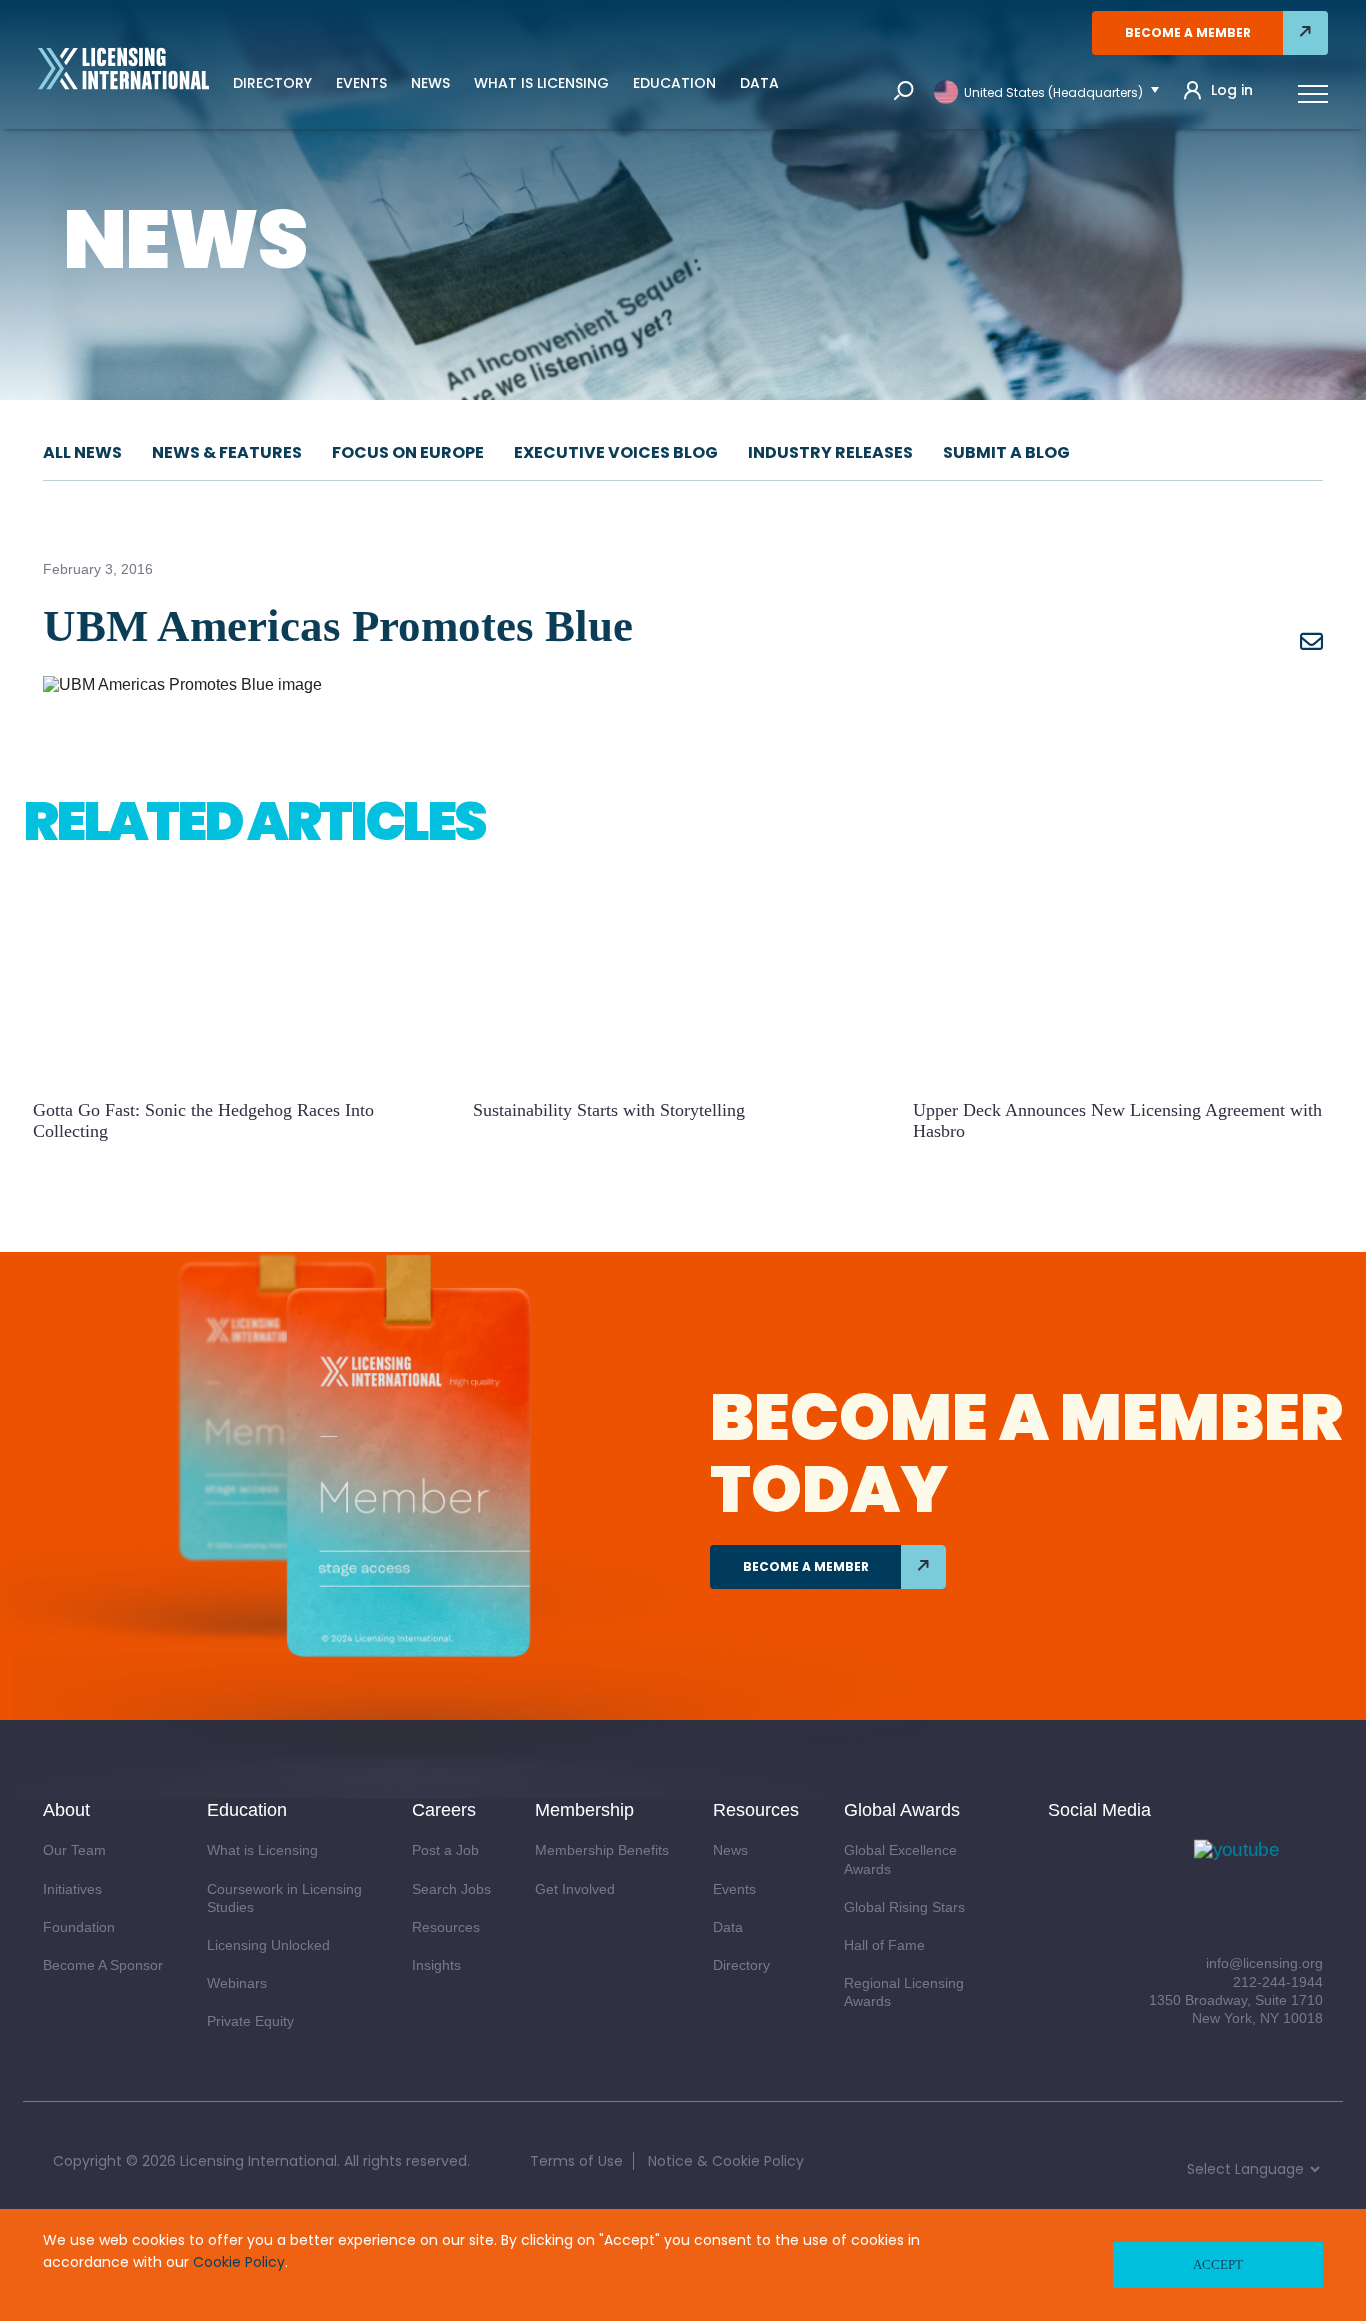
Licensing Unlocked (268, 1945)
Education (674, 83)
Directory (272, 83)
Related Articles (254, 821)
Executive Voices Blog (616, 452)
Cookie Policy (239, 2262)
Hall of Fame (884, 1945)
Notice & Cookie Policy (726, 2161)
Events (361, 83)
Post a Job (445, 1850)
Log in (1232, 90)
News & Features (227, 452)
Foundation (79, 1927)
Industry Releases (830, 452)
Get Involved (575, 1889)
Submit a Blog (1006, 452)
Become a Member (1188, 32)
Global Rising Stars (904, 1907)
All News (82, 452)
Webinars (237, 1983)
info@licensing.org (1264, 1963)
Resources (446, 1927)
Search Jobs (451, 1889)
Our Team (74, 1850)
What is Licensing (541, 83)
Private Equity (250, 2021)
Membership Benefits (602, 1850)
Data (759, 83)
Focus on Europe (408, 452)
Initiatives (72, 1889)
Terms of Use (576, 2161)
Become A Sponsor (103, 1965)
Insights (436, 1965)
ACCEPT (1218, 2264)
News (430, 83)
